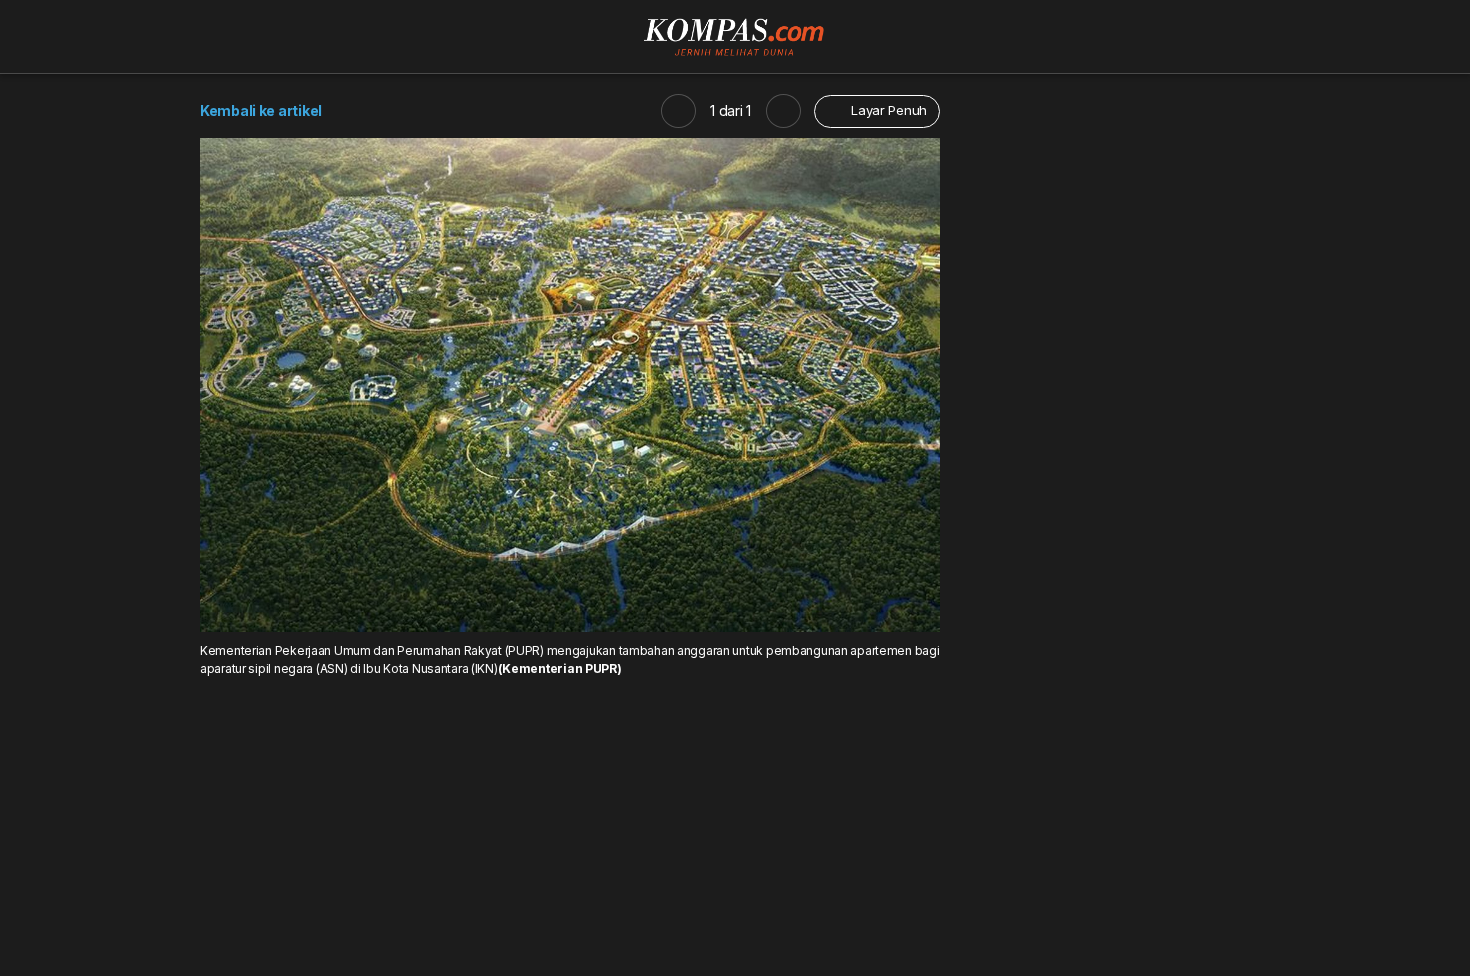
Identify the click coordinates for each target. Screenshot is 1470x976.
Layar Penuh (887, 110)
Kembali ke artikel (261, 110)
